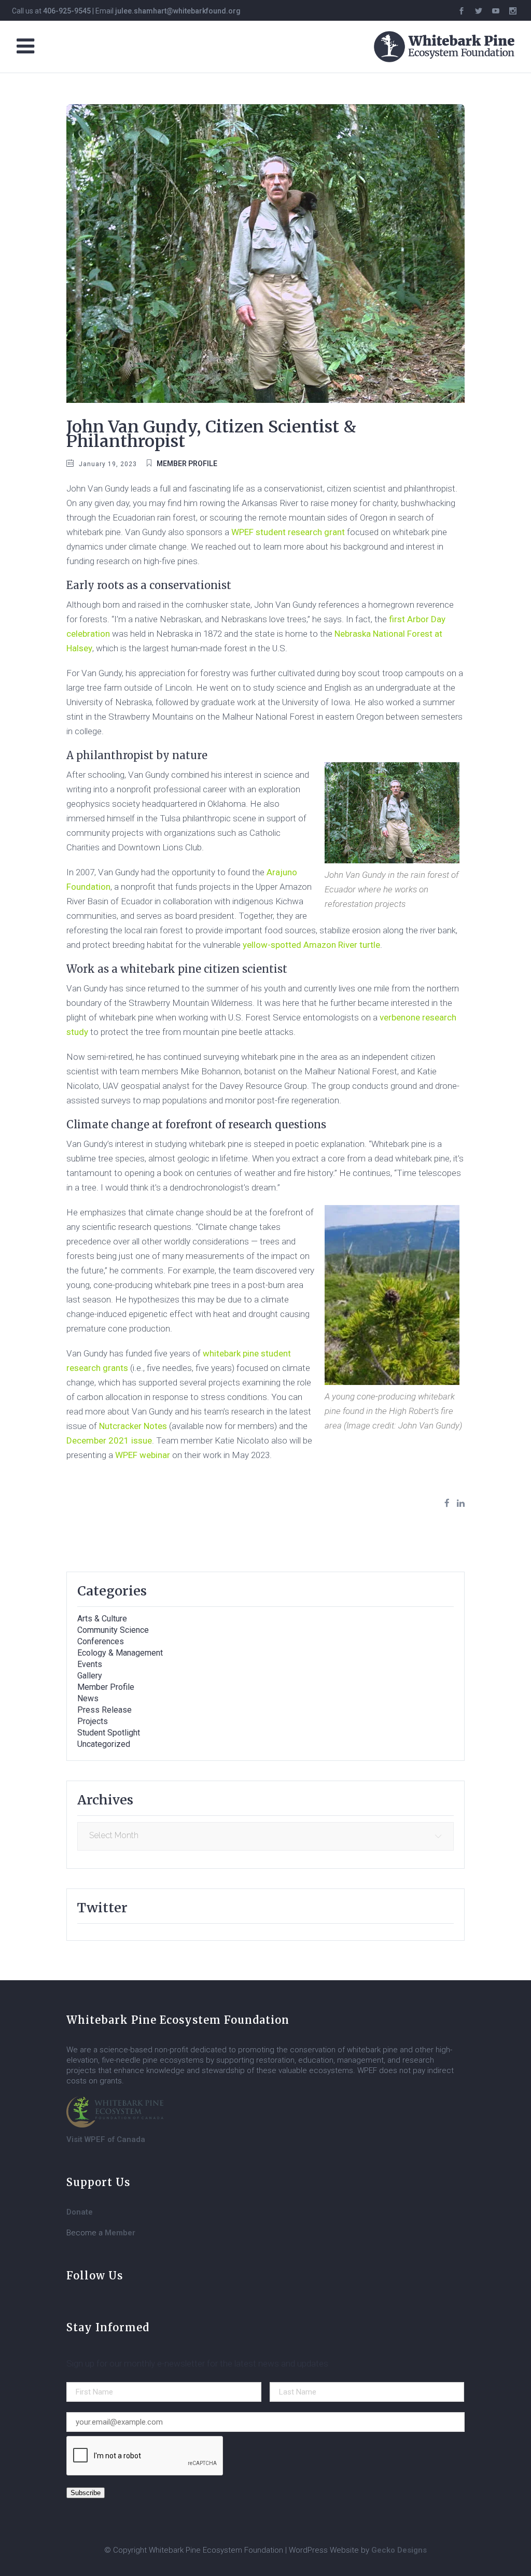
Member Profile (187, 464)
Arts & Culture (102, 1619)
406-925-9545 (67, 11)
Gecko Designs (399, 2550)
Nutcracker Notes (133, 1426)
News (88, 1698)
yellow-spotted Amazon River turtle (311, 945)
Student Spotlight (109, 1733)
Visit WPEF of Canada (106, 2139)
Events (90, 1664)
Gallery (90, 1676)
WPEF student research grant (288, 532)
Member (120, 2233)
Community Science (113, 1630)
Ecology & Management (120, 1653)
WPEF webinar (143, 1455)
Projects (93, 1721)
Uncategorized (104, 1744)
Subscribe (86, 2493)
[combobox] (265, 1836)
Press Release (104, 1710)
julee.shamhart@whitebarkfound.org (178, 11)
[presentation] (145, 2456)
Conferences (101, 1641)
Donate (80, 2212)
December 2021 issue (109, 1440)
